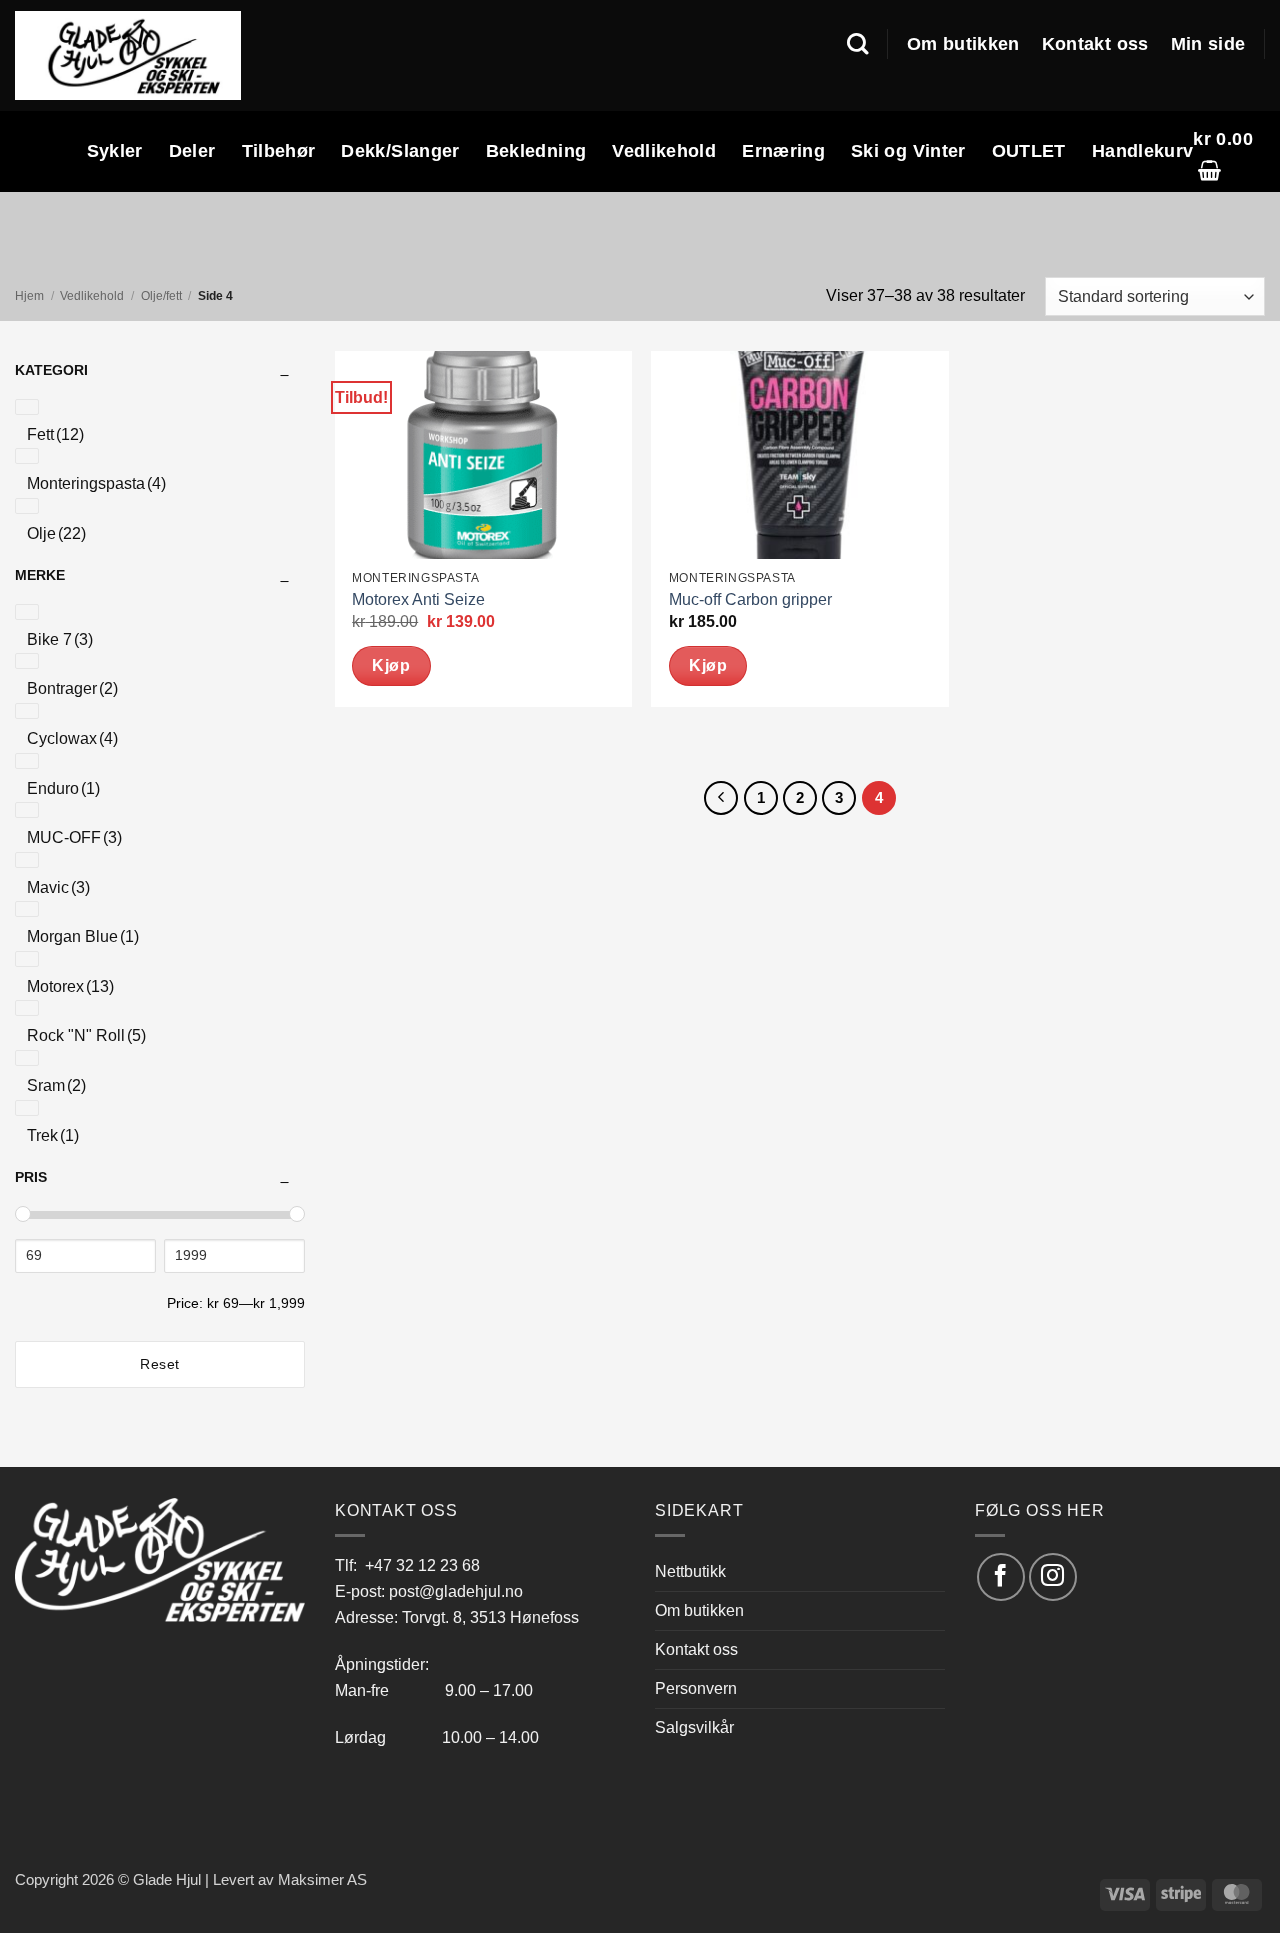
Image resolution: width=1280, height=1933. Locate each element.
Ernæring (783, 151)
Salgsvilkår (694, 1727)
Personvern (696, 1688)
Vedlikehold (664, 151)
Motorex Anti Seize (418, 599)
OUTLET (1029, 151)
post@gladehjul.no (456, 1591)
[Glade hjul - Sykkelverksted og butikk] (128, 55)
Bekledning (536, 151)
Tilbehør (279, 151)
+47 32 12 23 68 (422, 1565)
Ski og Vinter (908, 151)
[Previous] (721, 798)
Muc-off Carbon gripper (750, 599)
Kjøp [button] (391, 665)
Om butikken (963, 44)
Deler (192, 151)
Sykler (115, 151)
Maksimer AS (322, 1880)
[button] (1229, 151)
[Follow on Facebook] (1000, 1576)
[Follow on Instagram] (1052, 1576)
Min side (1208, 44)
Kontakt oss (1095, 44)
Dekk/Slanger (400, 151)
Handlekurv (1143, 151)
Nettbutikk (690, 1571)
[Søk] (857, 44)
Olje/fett (161, 296)
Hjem (29, 296)
